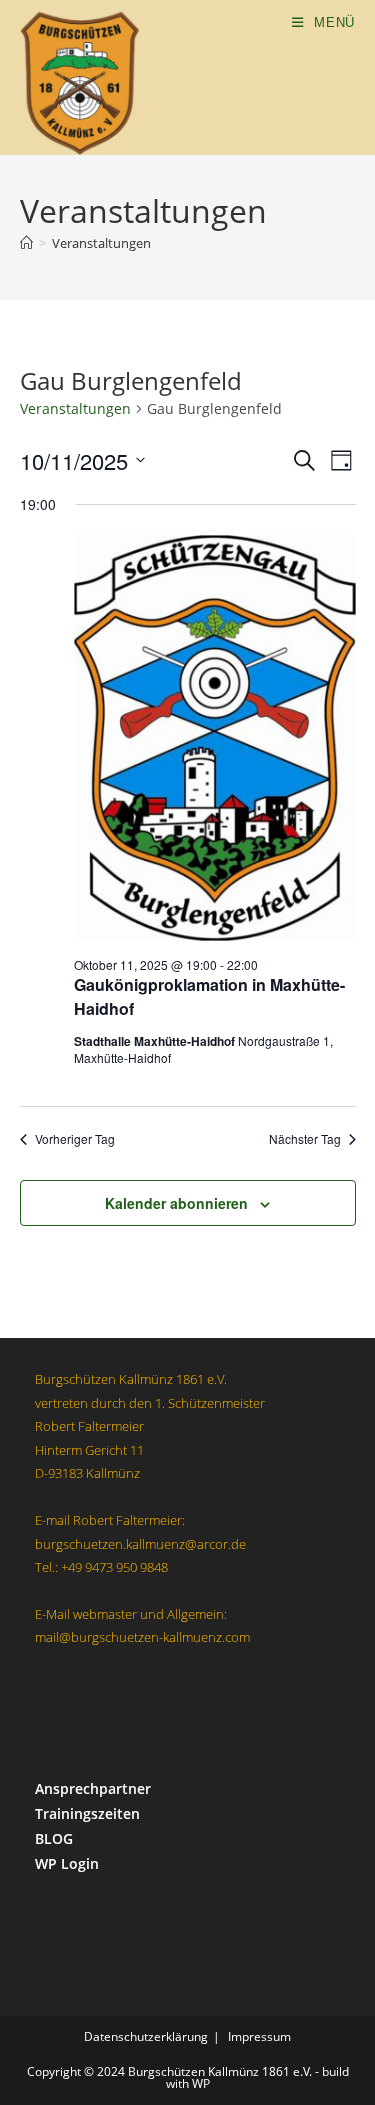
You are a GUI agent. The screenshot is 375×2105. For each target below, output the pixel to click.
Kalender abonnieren (176, 1203)
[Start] (26, 243)
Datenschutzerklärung (146, 2036)
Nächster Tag (305, 1139)
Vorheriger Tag (75, 1139)
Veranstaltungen (101, 243)
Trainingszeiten (87, 1813)
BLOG (54, 1838)
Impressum (259, 2036)
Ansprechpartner (93, 1788)
